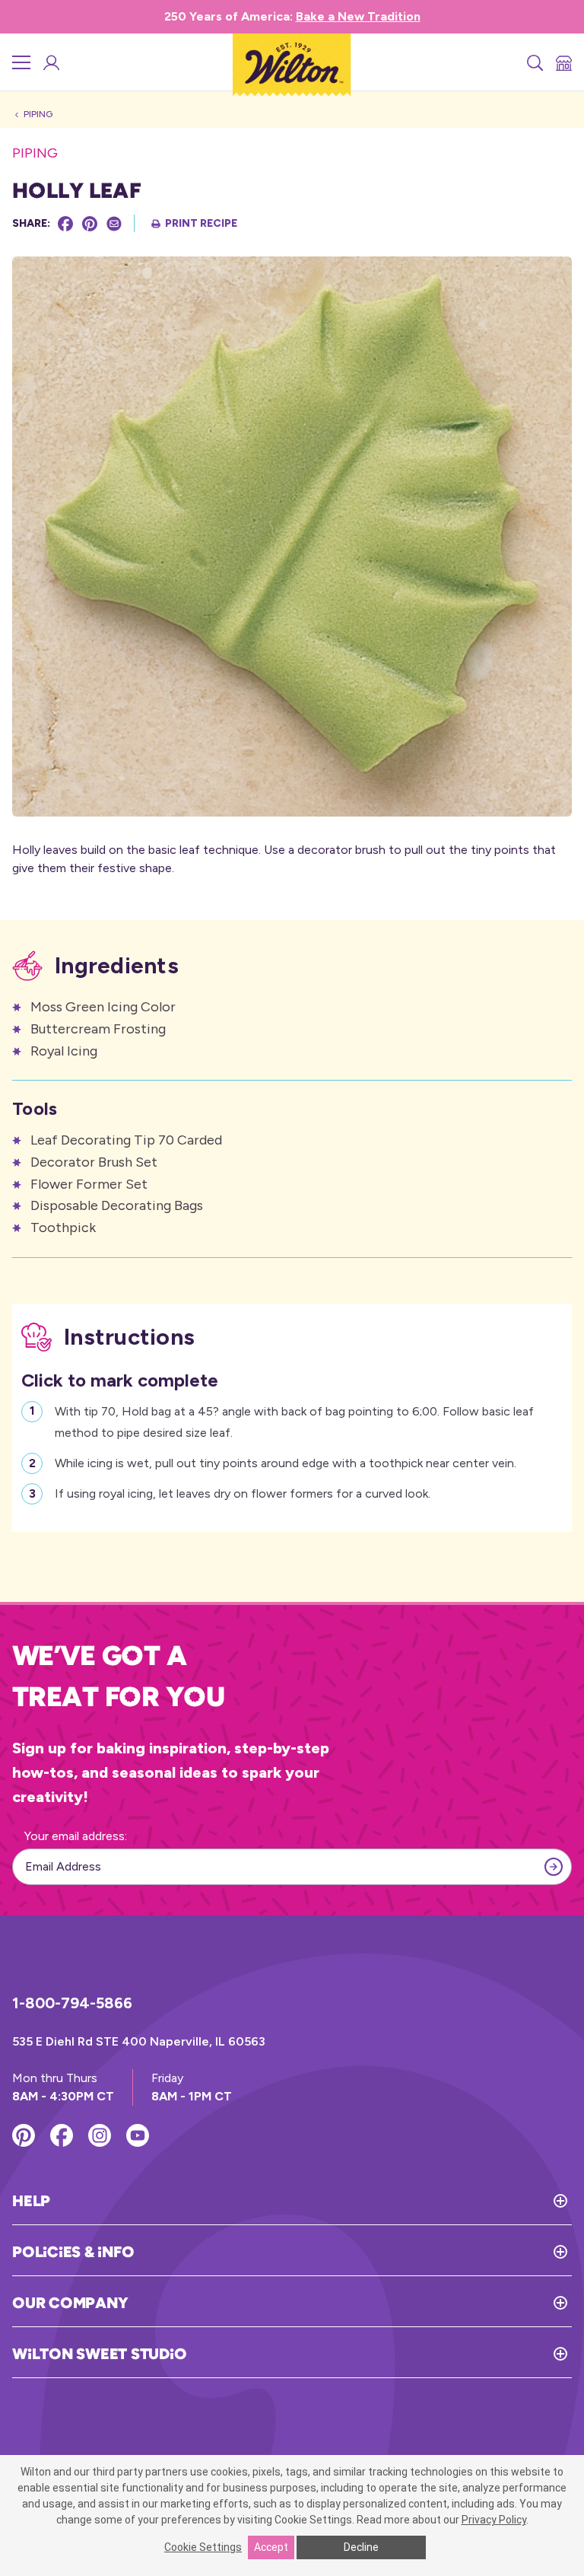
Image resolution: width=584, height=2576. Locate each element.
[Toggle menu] (21, 62)
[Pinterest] (90, 224)
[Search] (534, 62)
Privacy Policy (494, 2520)
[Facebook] (65, 224)
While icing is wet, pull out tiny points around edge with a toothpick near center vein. (286, 1463)
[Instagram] (100, 2135)
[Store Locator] (563, 62)
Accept (271, 2547)
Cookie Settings (203, 2547)
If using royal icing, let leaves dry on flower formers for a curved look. (243, 1493)
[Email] (114, 224)
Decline (361, 2547)
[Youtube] (138, 2135)
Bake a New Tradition (358, 16)
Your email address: (76, 1836)
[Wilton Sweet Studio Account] (50, 62)
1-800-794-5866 (72, 2003)
